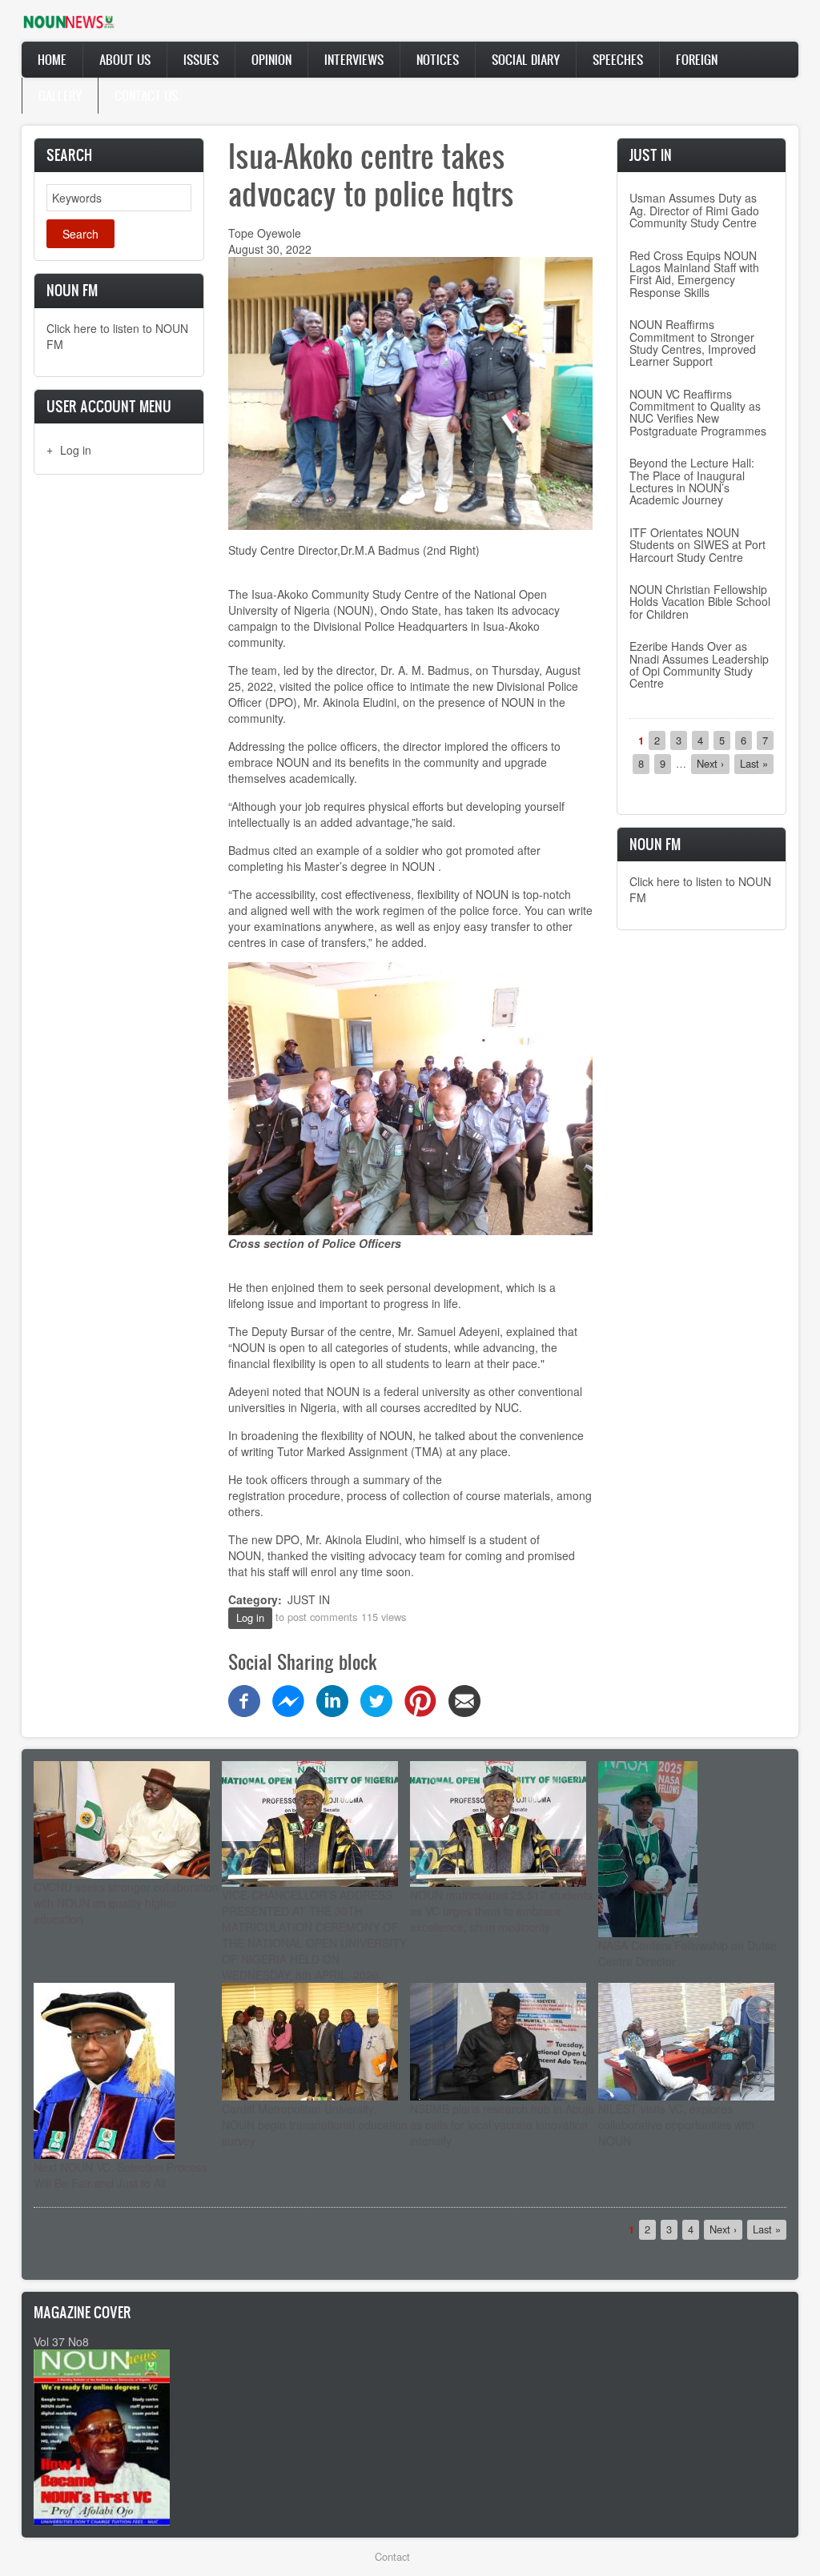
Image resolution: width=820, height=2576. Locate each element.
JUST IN (309, 1599)
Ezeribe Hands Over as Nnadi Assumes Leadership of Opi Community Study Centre (699, 664)
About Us (125, 59)
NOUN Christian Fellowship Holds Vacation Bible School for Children (700, 602)
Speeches (618, 59)
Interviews (354, 59)
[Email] (464, 1699)
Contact (392, 2556)
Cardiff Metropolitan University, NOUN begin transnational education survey (315, 2125)
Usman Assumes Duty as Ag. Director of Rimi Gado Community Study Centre (694, 210)
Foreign (697, 59)
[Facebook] (244, 1699)
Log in (76, 450)
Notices (438, 59)
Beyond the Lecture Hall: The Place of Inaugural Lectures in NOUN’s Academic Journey (692, 481)
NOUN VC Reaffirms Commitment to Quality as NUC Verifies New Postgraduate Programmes (698, 412)
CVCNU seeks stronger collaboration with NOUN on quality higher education (126, 1903)
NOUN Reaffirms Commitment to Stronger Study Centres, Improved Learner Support (693, 343)
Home (52, 59)
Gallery (60, 95)
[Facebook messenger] (288, 1699)
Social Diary (526, 59)
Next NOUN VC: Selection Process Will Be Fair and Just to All (121, 2175)
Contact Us (146, 95)
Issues (201, 59)
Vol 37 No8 (61, 2341)
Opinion (271, 59)
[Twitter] (376, 1699)
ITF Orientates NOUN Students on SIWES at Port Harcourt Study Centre (697, 545)
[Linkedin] (332, 1699)
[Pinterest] (420, 1699)
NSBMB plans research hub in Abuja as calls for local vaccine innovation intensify (502, 2125)
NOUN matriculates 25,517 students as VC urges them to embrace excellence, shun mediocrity (501, 1911)
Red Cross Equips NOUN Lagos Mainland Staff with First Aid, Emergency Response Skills (694, 274)
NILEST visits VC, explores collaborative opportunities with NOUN (676, 2125)
